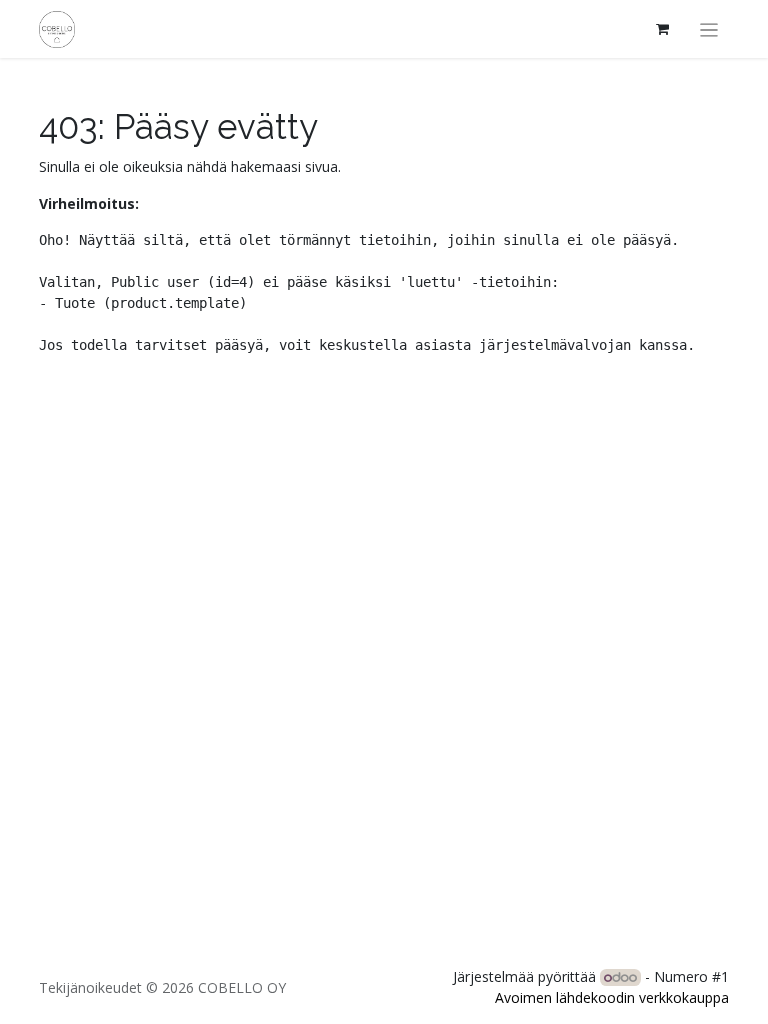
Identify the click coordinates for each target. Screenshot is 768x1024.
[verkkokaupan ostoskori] (663, 29)
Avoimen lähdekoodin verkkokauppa (612, 997)
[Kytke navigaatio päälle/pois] (709, 29)
